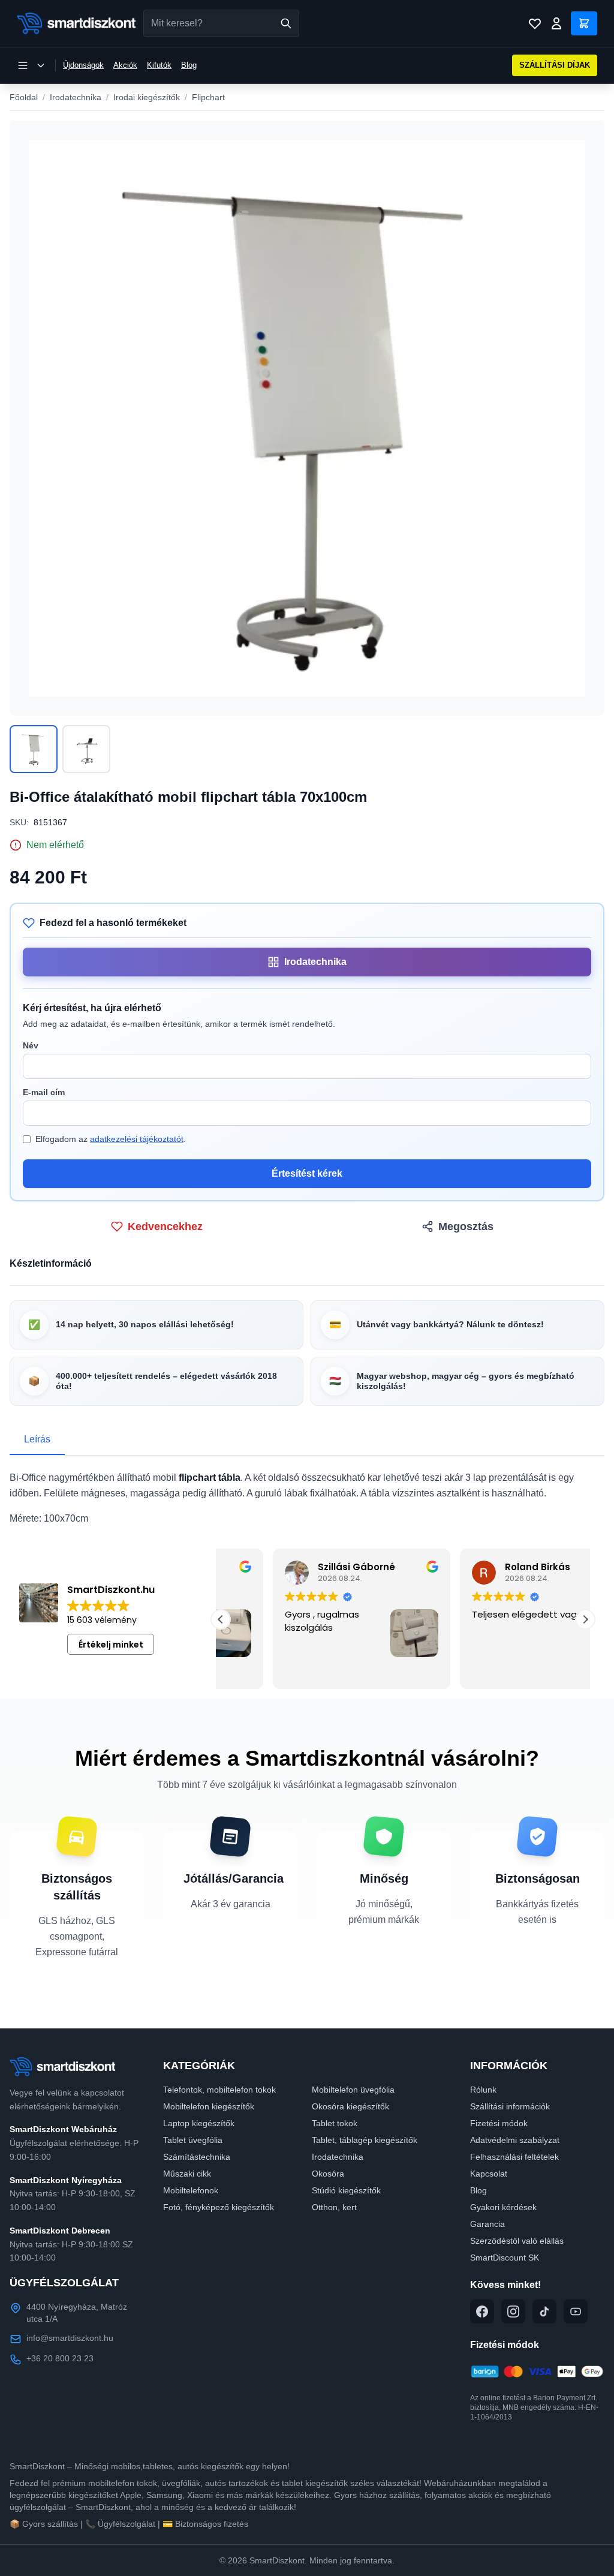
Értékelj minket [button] (111, 1645)
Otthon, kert (334, 2207)
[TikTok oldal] (544, 2312)
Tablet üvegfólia (193, 2140)
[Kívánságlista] (535, 23)
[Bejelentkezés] (556, 23)
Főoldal (24, 97)
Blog (189, 65)
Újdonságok (83, 65)
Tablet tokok (335, 2123)
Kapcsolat (489, 2174)
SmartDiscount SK (505, 2258)
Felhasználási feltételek (514, 2157)
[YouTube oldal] (576, 2312)
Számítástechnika (197, 2157)
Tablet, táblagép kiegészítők (365, 2140)
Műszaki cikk (187, 2174)
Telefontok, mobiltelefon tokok (219, 2090)
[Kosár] (584, 23)
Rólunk (483, 2090)
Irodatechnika (76, 97)
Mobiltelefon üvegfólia (353, 2090)
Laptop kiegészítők (199, 2123)
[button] (585, 1619)
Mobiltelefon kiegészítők (209, 2106)
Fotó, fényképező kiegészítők (219, 2207)
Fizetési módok (499, 2123)
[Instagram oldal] (513, 2312)
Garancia (487, 2224)
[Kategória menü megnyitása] (31, 65)
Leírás (37, 1439)
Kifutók (159, 65)
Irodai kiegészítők (147, 97)
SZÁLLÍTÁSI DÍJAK (555, 65)
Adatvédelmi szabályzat (515, 2140)
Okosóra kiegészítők (350, 2106)
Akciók (125, 65)
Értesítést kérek (307, 1173)
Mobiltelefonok (191, 2190)
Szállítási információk (510, 2106)
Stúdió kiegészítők (346, 2190)
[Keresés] (286, 23)
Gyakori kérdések (503, 2207)
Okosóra (328, 2174)
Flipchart (208, 97)
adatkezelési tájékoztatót (137, 1139)
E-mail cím (44, 1092)
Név (31, 1045)
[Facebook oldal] (482, 2312)
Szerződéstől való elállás (517, 2241)
